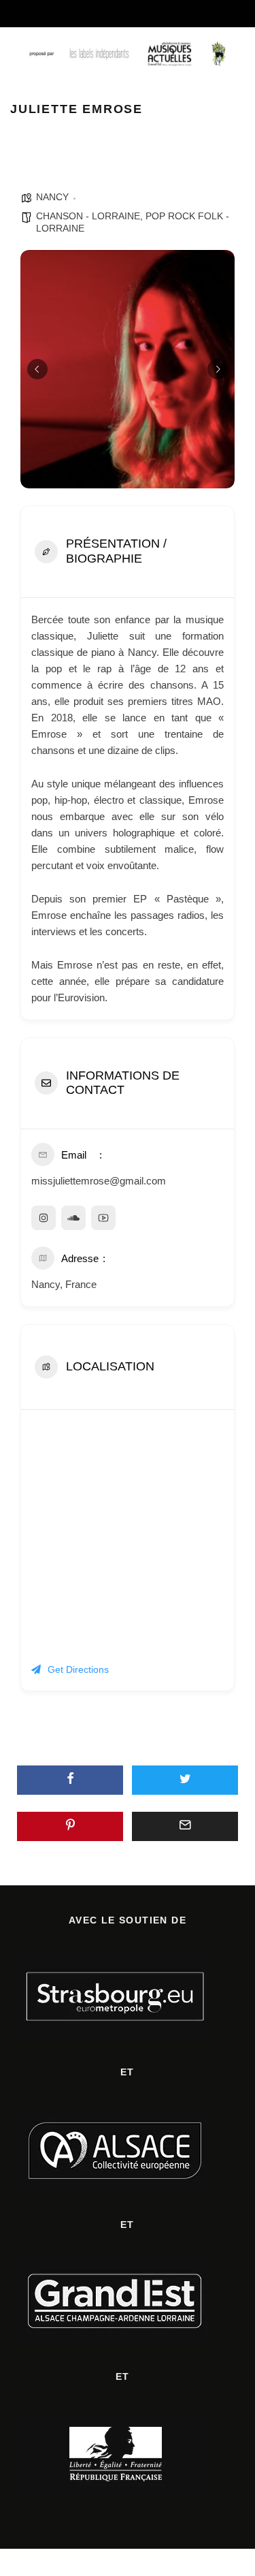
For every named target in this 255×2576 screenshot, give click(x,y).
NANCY (52, 197)
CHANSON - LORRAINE (88, 216)
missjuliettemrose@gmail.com (99, 1181)
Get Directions (78, 1669)
